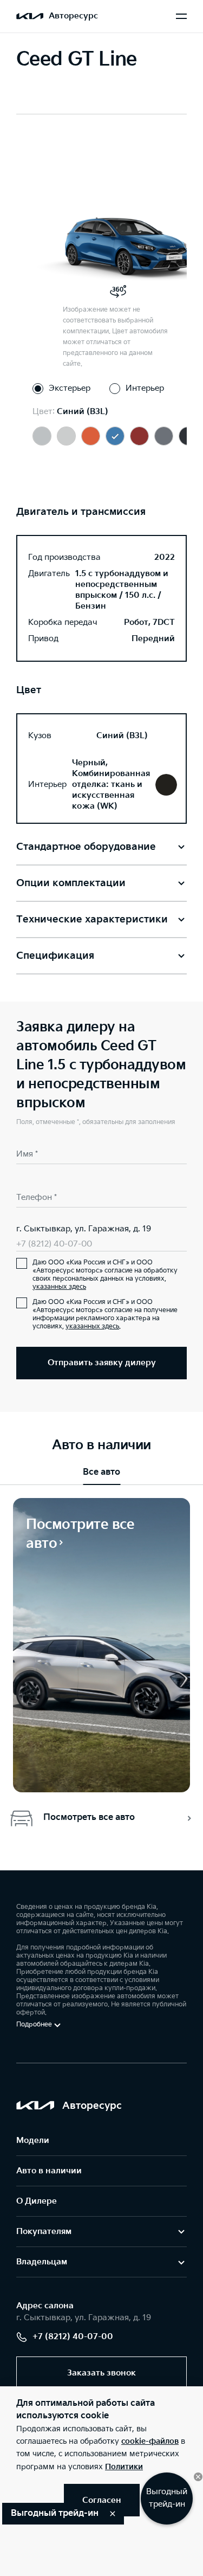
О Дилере (37, 2201)
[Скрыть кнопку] (198, 2477)
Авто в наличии (49, 2171)
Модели (33, 2141)
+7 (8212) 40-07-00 (54, 1244)
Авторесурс (73, 16)
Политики (124, 2467)
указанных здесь (59, 1287)
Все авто (101, 1472)
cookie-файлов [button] (150, 2441)
